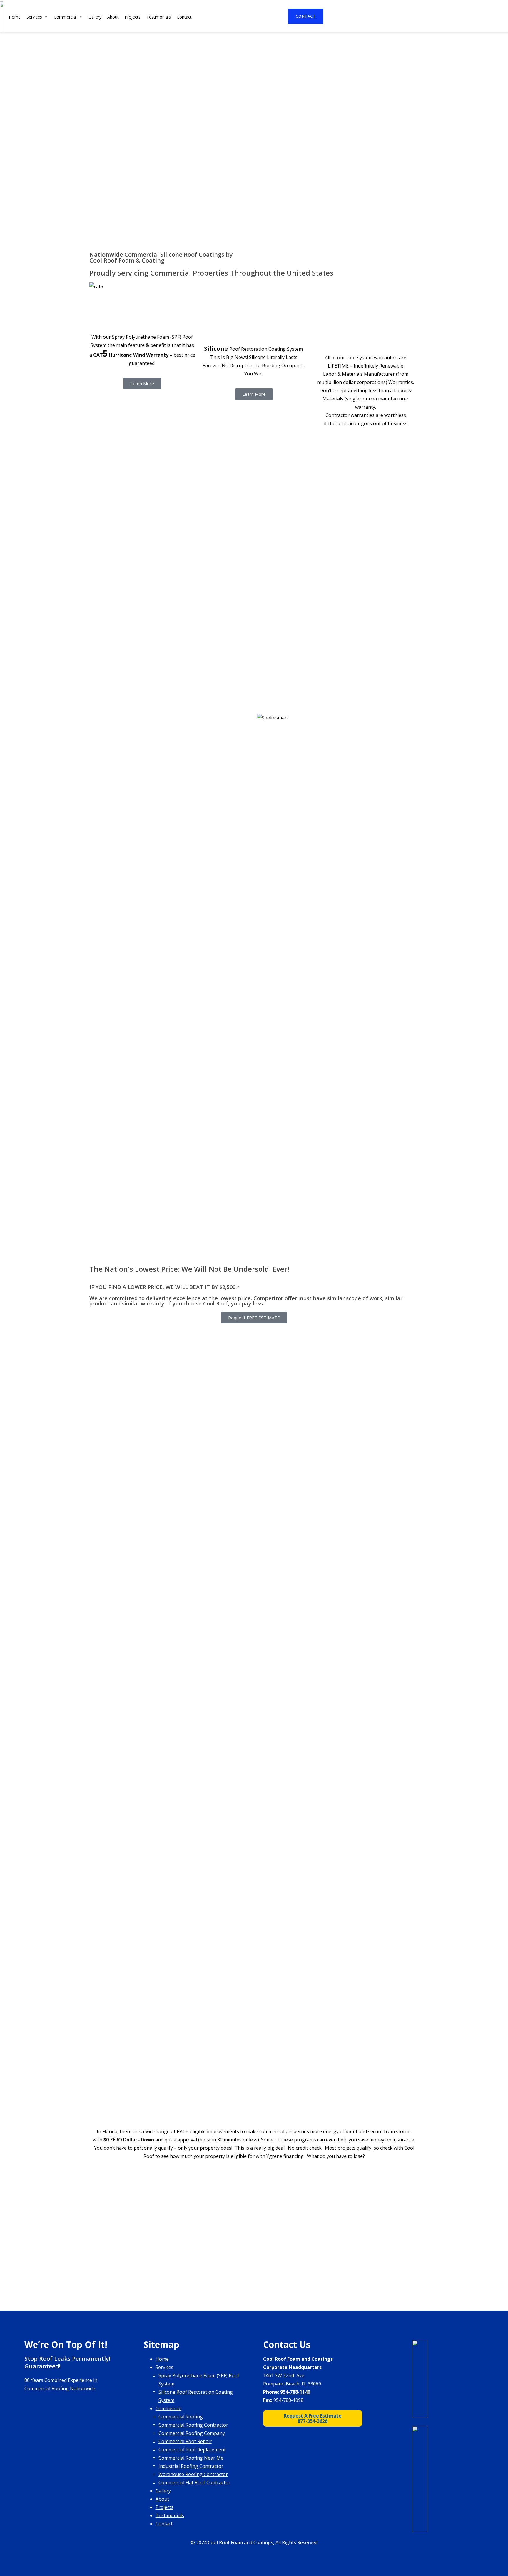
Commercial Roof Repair (185, 2441)
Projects (133, 17)
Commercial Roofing (181, 2417)
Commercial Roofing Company (192, 2433)
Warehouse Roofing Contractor (193, 2474)
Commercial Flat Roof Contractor (194, 2482)
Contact (306, 16)
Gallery (95, 17)
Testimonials (159, 17)
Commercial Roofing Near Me (191, 2458)
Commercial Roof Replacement (192, 2450)
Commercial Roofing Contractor (193, 2425)
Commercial (65, 17)
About (113, 17)
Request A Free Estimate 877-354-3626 (313, 2418)
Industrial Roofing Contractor (191, 2466)
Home (15, 17)
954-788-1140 (295, 2392)
